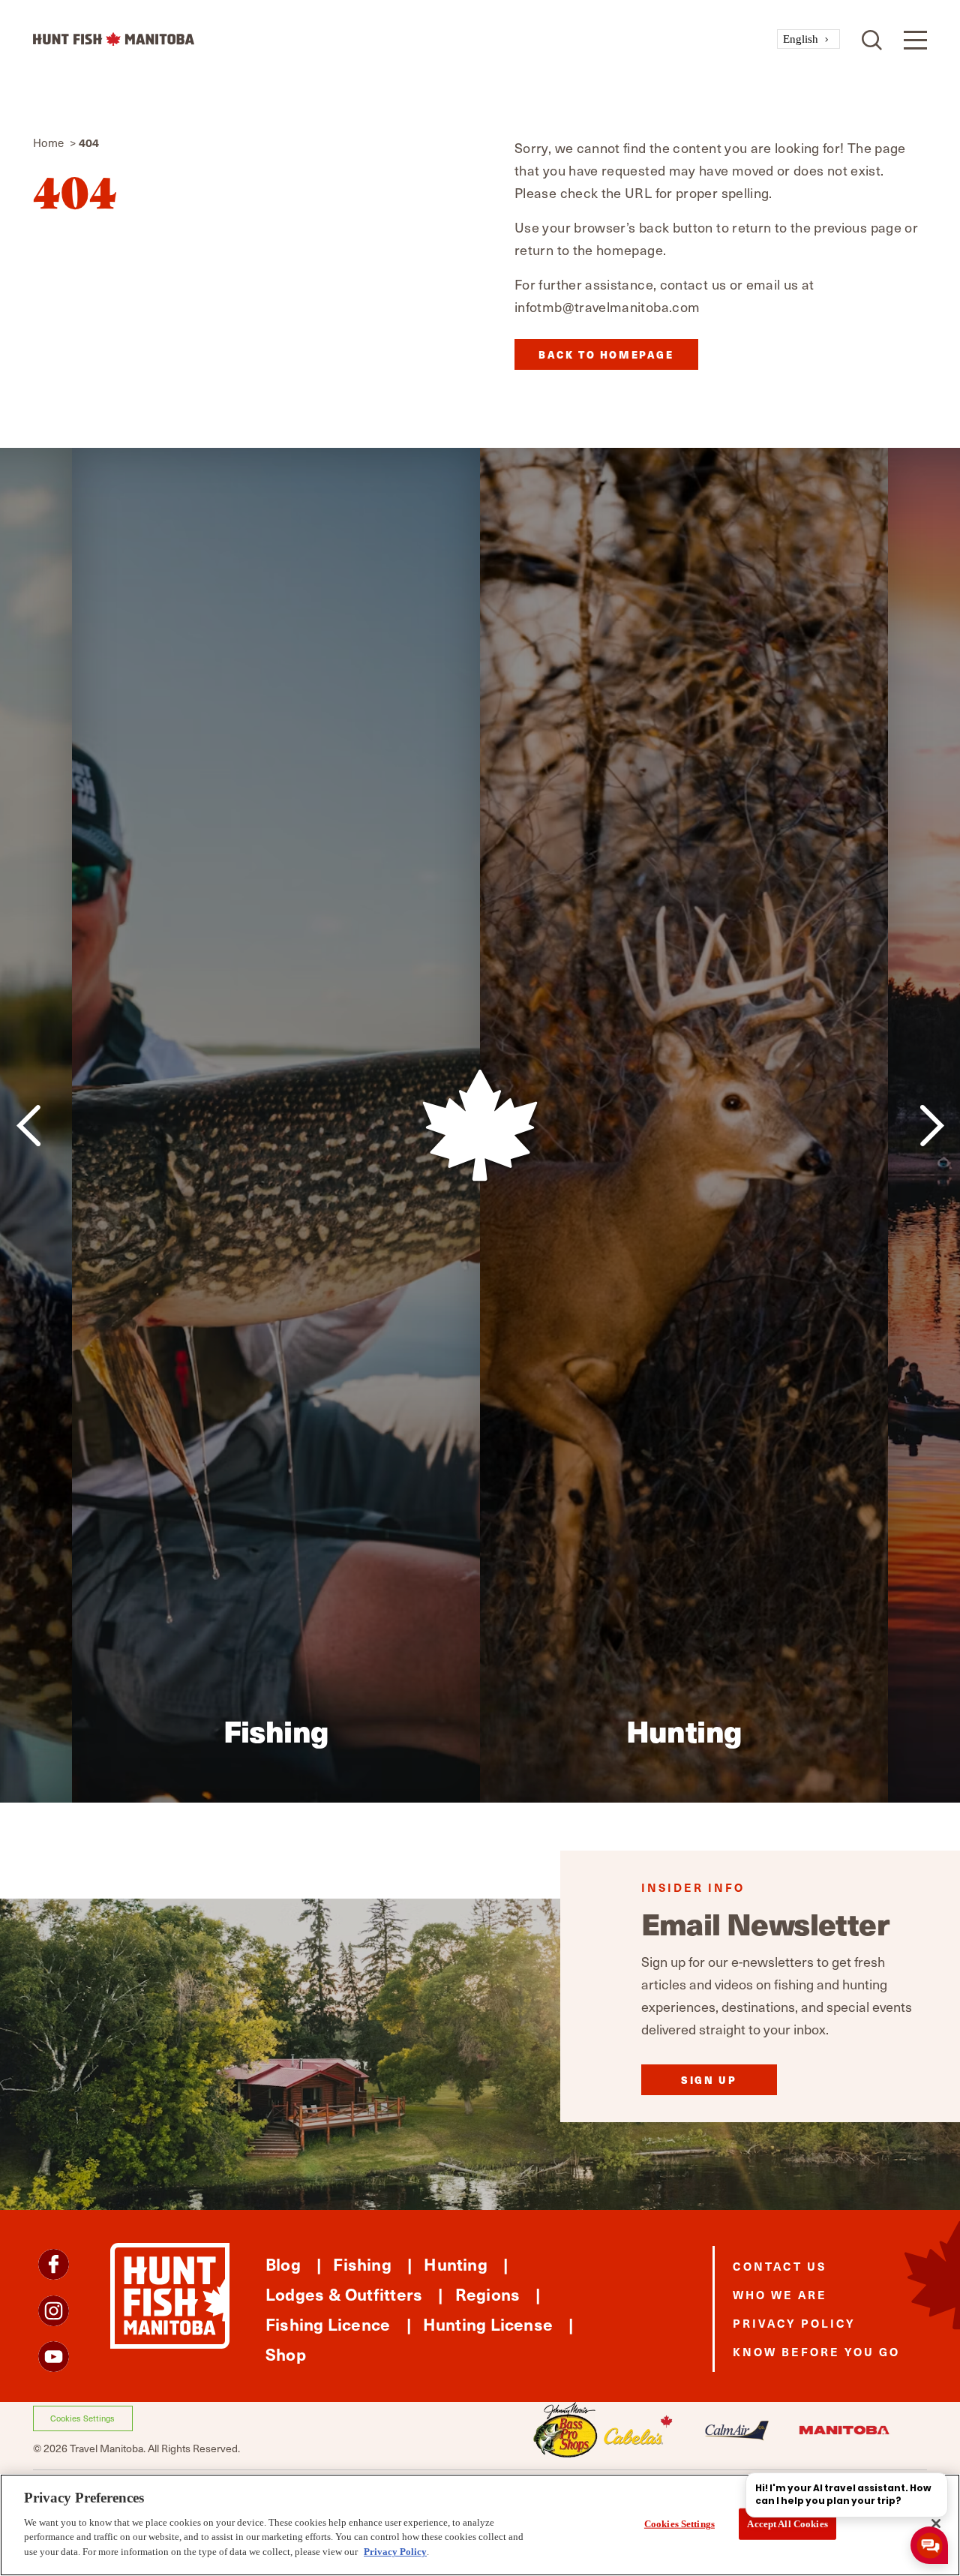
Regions (488, 2294)
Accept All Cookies (787, 2523)
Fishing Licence (328, 2324)
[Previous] (28, 1126)
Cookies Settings (82, 2418)
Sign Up (709, 2080)
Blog (283, 2264)
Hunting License (488, 2324)
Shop (286, 2354)
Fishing (362, 2264)
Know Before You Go (816, 2351)
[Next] (932, 1126)
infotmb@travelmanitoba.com (607, 306)
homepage (630, 249)
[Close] (936, 2523)
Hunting (456, 2264)
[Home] (405, 39)
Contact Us (780, 2266)
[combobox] (808, 39)
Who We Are (780, 2294)
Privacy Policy (794, 2323)
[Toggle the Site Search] (872, 39)
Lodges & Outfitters (344, 2294)
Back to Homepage (606, 354)
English (801, 39)
